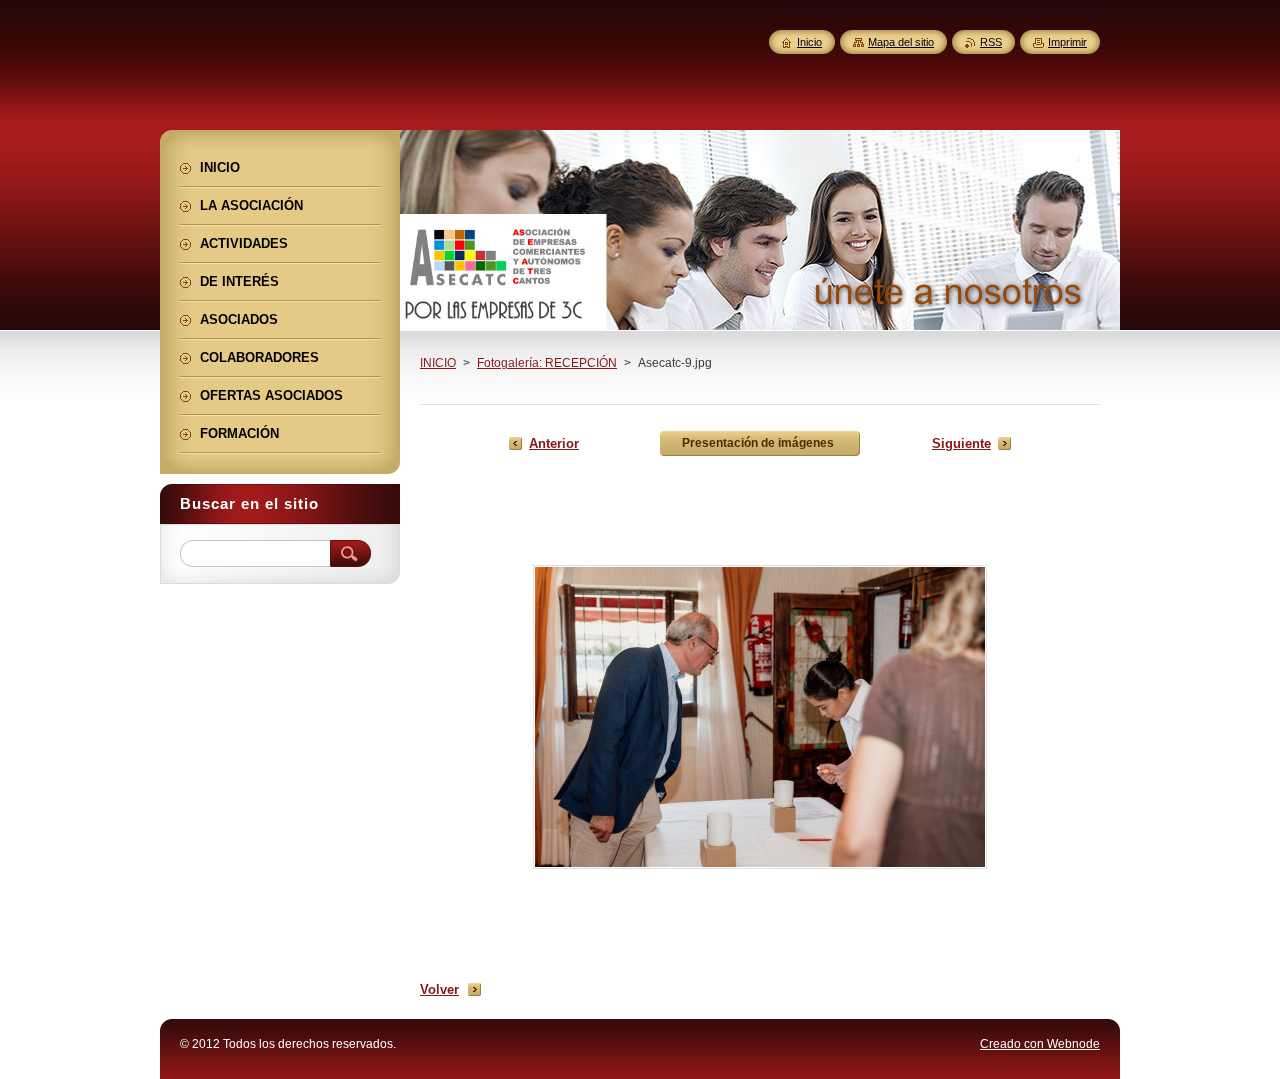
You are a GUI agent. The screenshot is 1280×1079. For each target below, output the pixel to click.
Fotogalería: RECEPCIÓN (547, 363)
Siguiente (961, 443)
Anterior (554, 443)
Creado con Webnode (1040, 1044)
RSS (991, 42)
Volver (439, 989)
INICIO (438, 363)
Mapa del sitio (901, 42)
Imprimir (1067, 42)
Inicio (809, 42)
